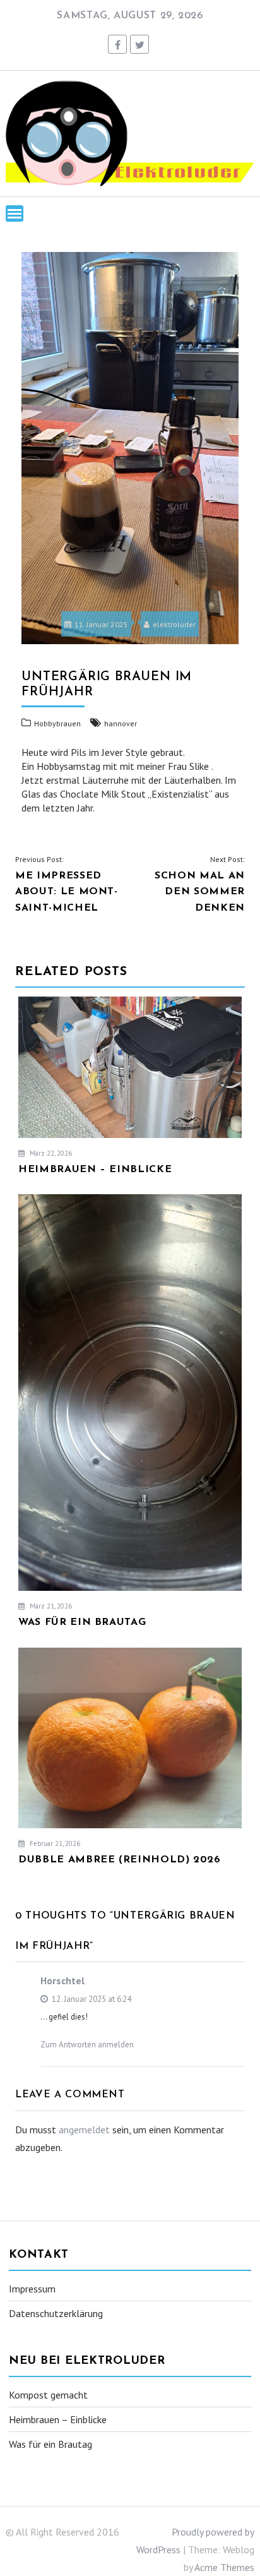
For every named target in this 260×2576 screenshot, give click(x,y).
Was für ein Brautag (50, 2444)
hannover (121, 723)
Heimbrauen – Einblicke (58, 2419)
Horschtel (62, 1980)
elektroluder (174, 624)
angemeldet (84, 2130)
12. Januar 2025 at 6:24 (91, 1999)
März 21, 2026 (50, 1606)
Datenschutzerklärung (56, 2313)
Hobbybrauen (57, 723)
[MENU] (15, 213)
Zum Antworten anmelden (87, 2045)
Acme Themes (224, 2567)
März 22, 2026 (50, 1153)
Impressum (32, 2289)
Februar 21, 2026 (54, 1843)
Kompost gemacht (48, 2395)
